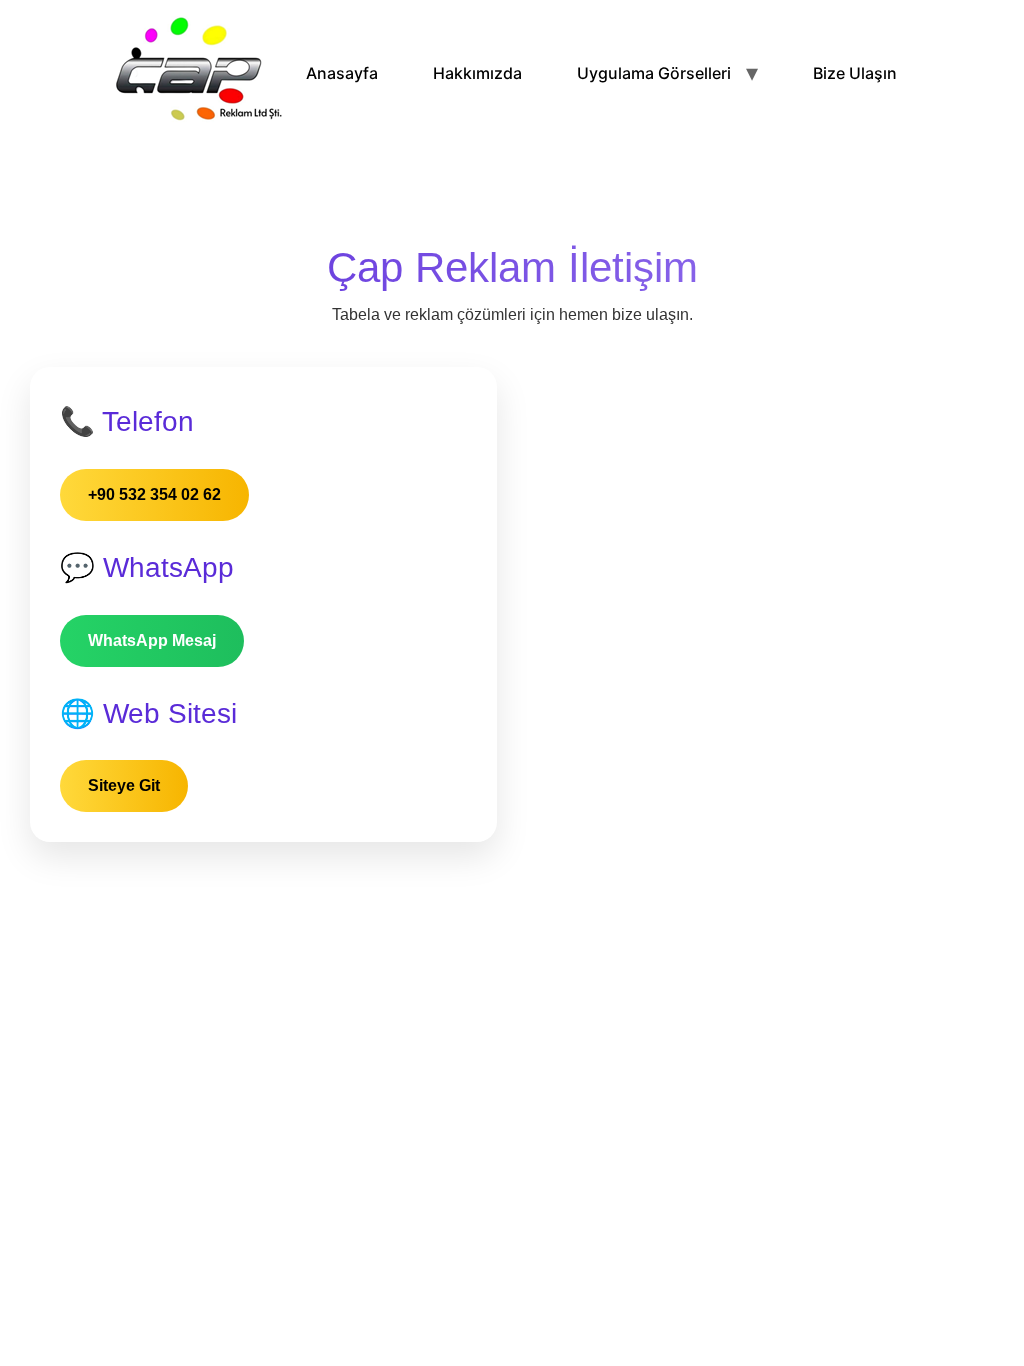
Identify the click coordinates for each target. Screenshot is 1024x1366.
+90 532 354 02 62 (154, 494)
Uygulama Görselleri (654, 73)
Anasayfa (342, 73)
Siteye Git (124, 785)
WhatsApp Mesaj (152, 640)
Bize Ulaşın (855, 73)
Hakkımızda (477, 73)
